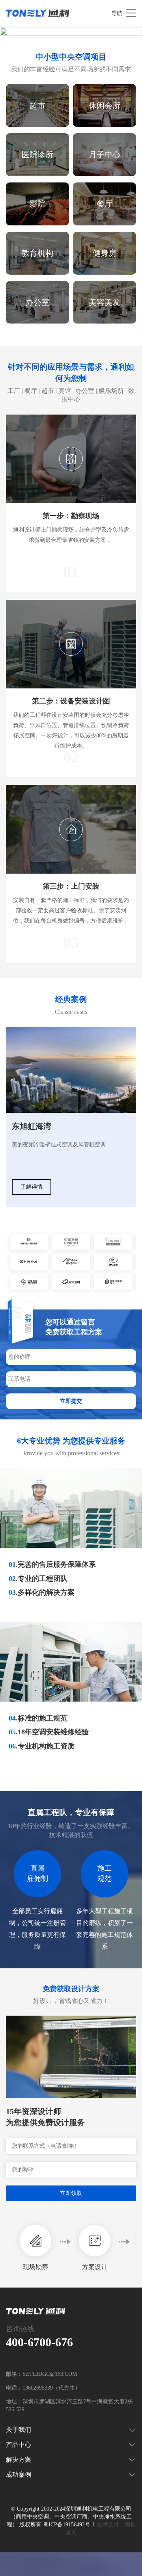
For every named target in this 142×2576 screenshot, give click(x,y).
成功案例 (19, 2475)
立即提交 (71, 1401)
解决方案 (19, 2460)
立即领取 (71, 2193)
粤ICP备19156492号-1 (69, 2525)
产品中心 (19, 2445)
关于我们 (19, 2430)
